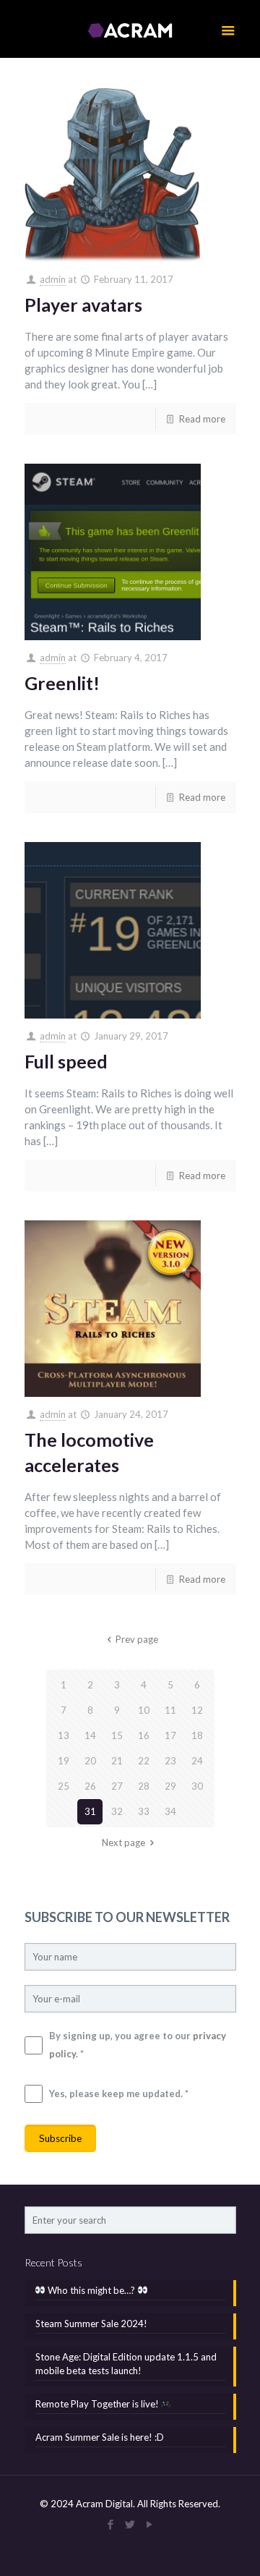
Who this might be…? (91, 2290)
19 (64, 1761)
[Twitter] (130, 2524)
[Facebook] (111, 2524)
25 (64, 1786)
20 (90, 1761)
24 (197, 1761)
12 (197, 1710)
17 (170, 1735)
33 (144, 1811)
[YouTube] (150, 2524)
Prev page (136, 1639)
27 (117, 1786)
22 (144, 1761)
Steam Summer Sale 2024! (91, 2324)
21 (117, 1761)
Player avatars (83, 305)
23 (170, 1761)
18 (197, 1735)
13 (64, 1735)
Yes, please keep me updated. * (119, 2093)
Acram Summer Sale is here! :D (100, 2437)
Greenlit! (62, 683)
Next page (123, 1842)
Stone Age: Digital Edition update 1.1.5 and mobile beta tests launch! (126, 2364)
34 (170, 1811)
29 (170, 1786)
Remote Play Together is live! (98, 2404)
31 (90, 1811)
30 (197, 1786)
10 (144, 1710)
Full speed (66, 1061)
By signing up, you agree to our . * (138, 2045)
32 (117, 1811)
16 (144, 1735)
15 (117, 1735)
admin (53, 279)
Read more (202, 419)
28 (144, 1786)
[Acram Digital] (130, 29)
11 (170, 1710)
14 (90, 1735)
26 (90, 1786)
